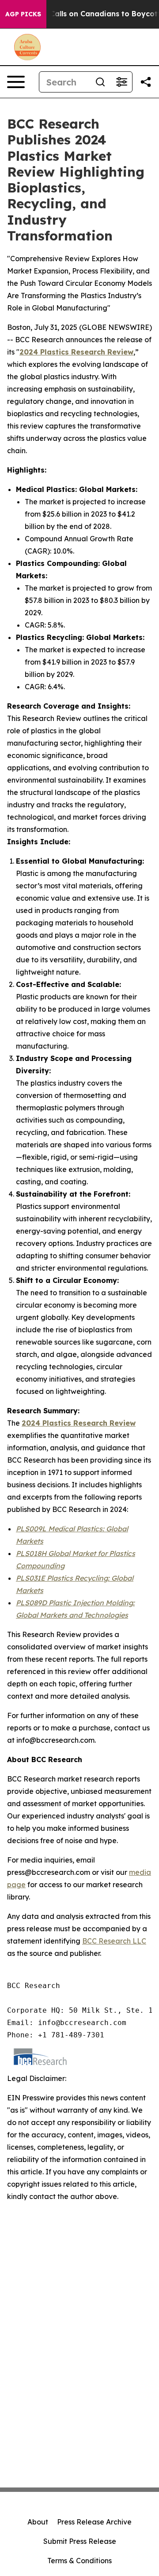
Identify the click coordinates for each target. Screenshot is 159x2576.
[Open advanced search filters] (121, 82)
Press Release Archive (94, 2522)
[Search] (100, 82)
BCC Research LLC (114, 1941)
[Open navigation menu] (16, 82)
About (38, 2522)
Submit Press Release (80, 2541)
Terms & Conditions (79, 2561)
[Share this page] (146, 82)
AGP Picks (23, 14)
